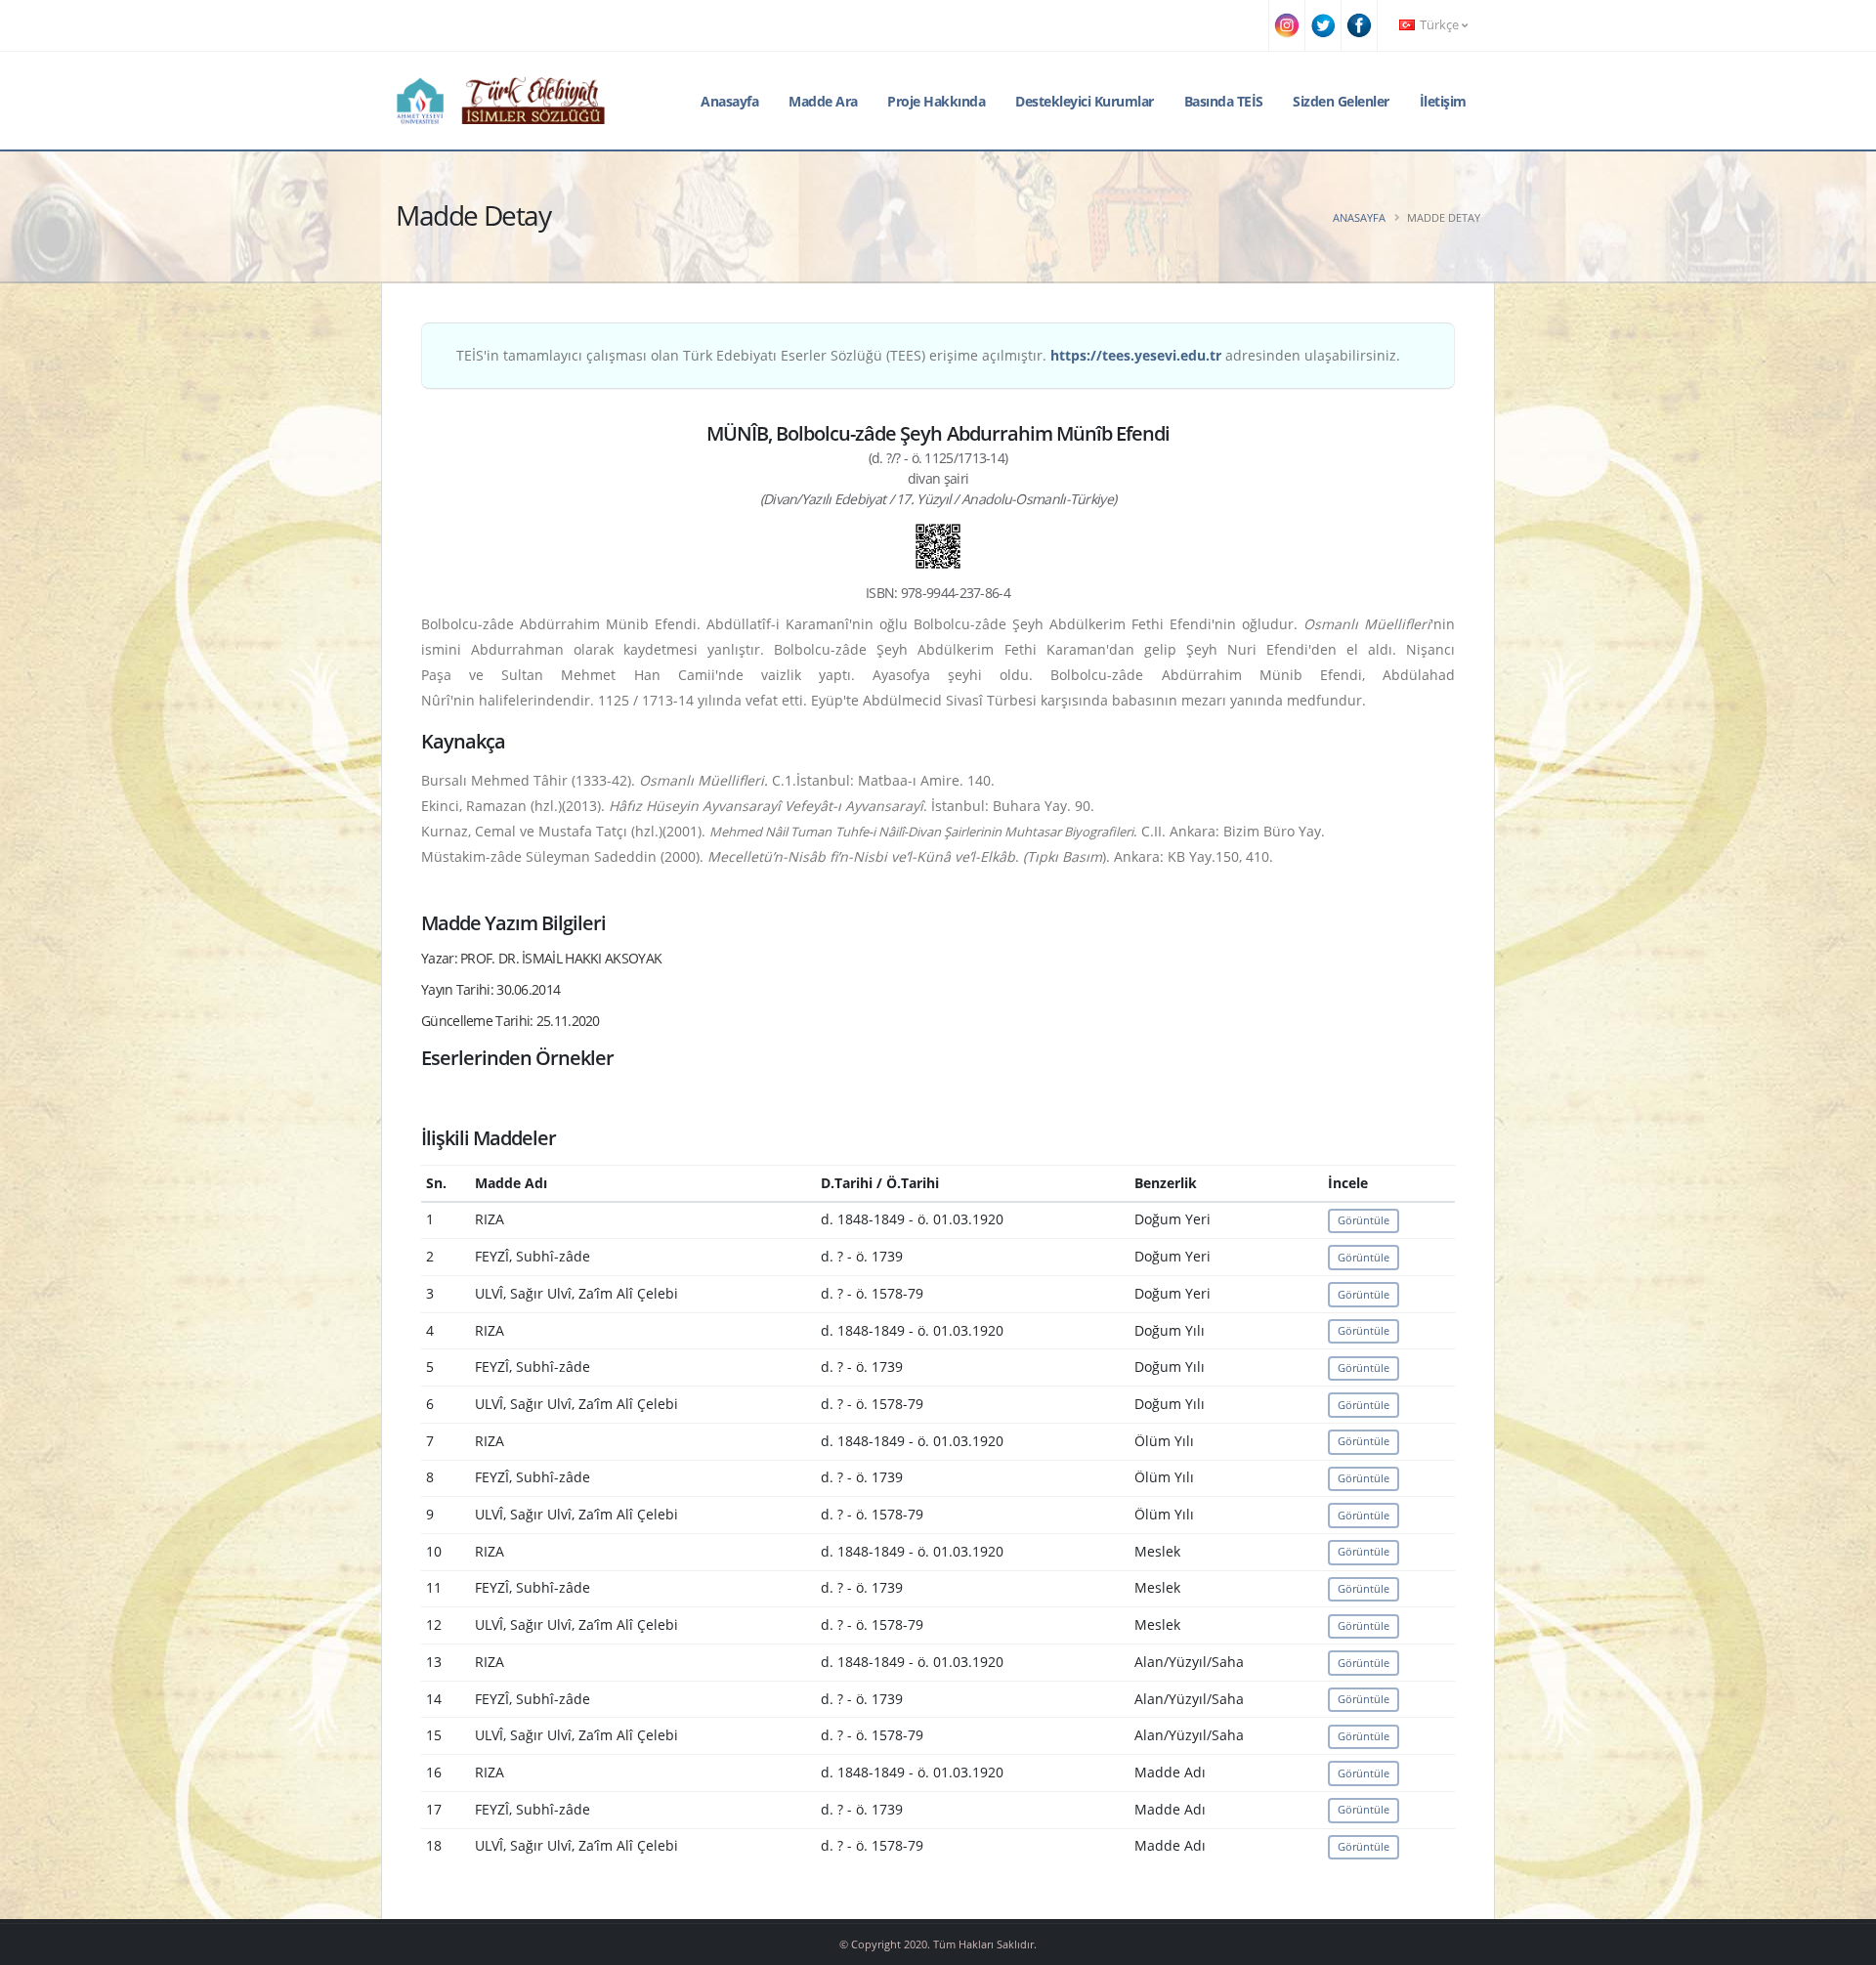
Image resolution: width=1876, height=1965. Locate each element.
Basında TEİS (1224, 101)
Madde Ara (823, 101)
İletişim (1443, 101)
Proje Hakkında (936, 101)
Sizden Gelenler (1341, 101)
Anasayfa (729, 101)
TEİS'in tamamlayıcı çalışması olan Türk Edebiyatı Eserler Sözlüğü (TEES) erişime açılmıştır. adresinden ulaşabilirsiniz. (928, 355)
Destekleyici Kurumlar (1085, 101)
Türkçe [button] (1439, 25)
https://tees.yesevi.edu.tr (1136, 355)
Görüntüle (1364, 1220)
